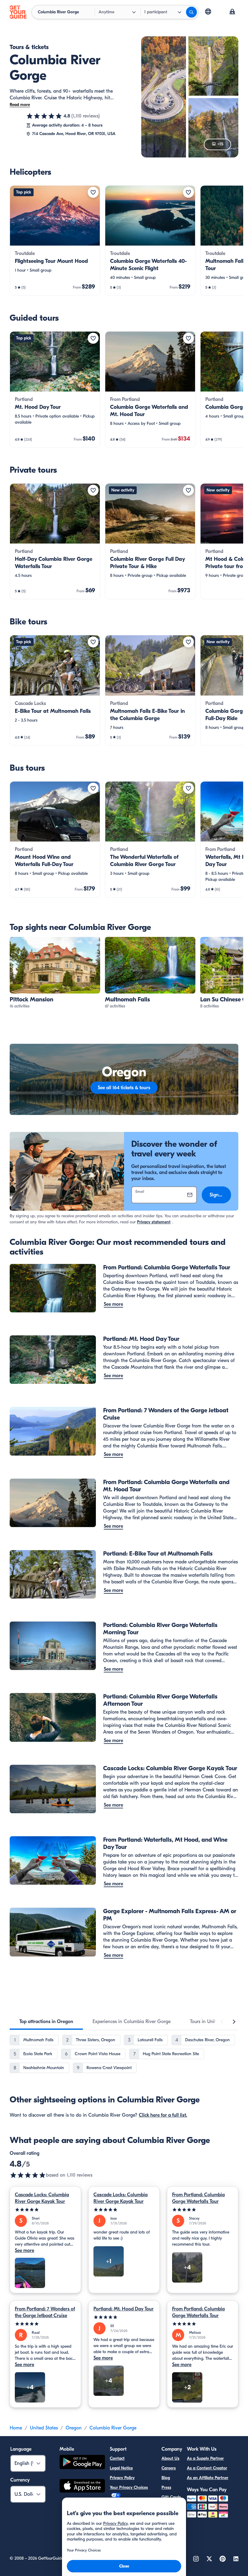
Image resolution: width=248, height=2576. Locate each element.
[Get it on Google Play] (82, 2463)
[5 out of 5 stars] (45, 2210)
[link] (55, 240)
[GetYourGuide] (18, 12)
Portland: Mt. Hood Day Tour (124, 2309)
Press (166, 2487)
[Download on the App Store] (82, 2487)
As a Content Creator (207, 2468)
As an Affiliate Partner (208, 2478)
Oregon (74, 2428)
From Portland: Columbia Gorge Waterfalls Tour (198, 2198)
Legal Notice (121, 2468)
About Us (170, 2458)
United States (44, 2428)
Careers (169, 2468)
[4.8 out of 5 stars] (44, 116)
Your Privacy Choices (129, 2487)
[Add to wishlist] (93, 192)
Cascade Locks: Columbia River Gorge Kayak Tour (42, 2198)
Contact (117, 2458)
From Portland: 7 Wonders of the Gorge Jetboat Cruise (45, 2312)
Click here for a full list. (163, 2115)
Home (16, 2428)
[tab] (46, 2022)
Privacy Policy (122, 2478)
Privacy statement (154, 1222)
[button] (55, 240)
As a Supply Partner (205, 2458)
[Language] (208, 12)
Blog (166, 2478)
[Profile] (232, 12)
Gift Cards (171, 2497)
